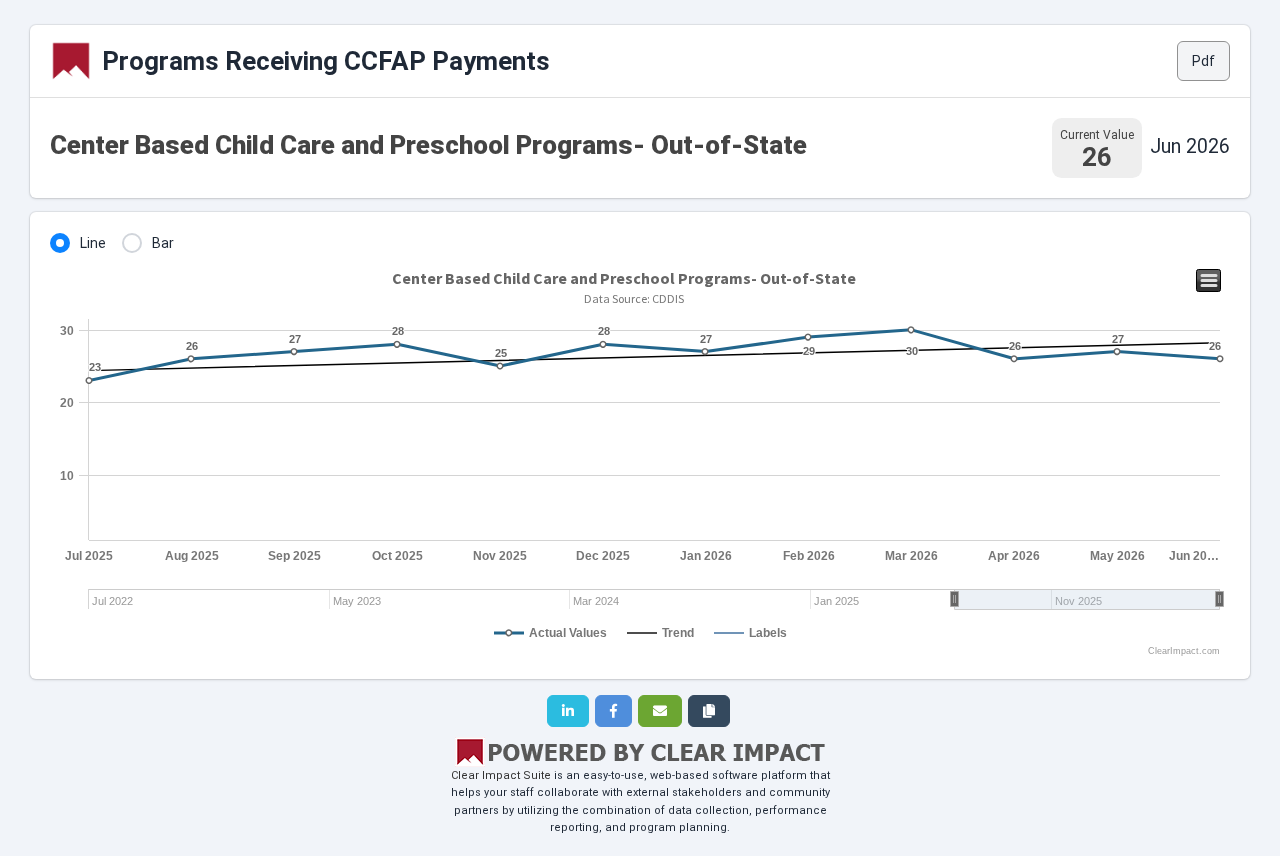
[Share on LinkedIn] (568, 711)
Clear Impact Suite (501, 775)
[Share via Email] (660, 711)
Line (93, 243)
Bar (163, 243)
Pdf (1203, 61)
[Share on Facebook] (613, 711)
